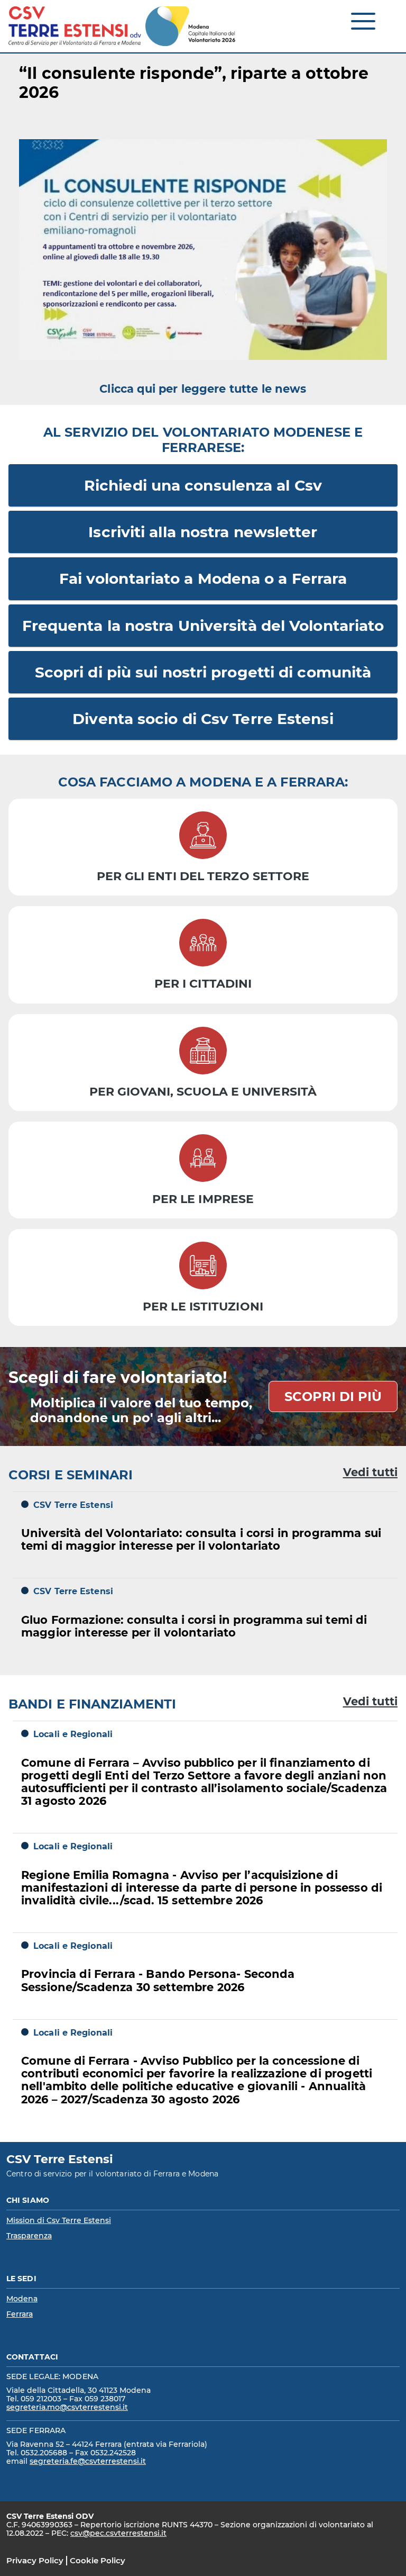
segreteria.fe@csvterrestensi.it (88, 2461)
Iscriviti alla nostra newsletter (203, 532)
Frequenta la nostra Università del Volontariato (203, 626)
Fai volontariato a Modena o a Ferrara (203, 579)
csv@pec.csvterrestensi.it (118, 2533)
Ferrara (20, 2314)
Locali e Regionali (73, 1734)
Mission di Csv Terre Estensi (59, 2220)
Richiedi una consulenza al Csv (203, 485)
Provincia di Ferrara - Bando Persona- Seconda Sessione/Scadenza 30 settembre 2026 (158, 1980)
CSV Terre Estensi (73, 1505)
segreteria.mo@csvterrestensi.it (67, 2407)
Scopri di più (333, 1397)
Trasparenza (29, 2236)
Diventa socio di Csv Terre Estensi (203, 719)
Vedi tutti (370, 1472)
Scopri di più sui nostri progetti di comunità (203, 672)
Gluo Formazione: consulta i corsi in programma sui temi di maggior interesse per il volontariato (194, 1626)
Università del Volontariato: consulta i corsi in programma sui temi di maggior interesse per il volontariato (201, 1539)
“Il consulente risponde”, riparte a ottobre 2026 (194, 83)
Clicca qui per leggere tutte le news (203, 389)
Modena (22, 2299)
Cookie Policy (98, 2560)
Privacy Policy (35, 2560)
